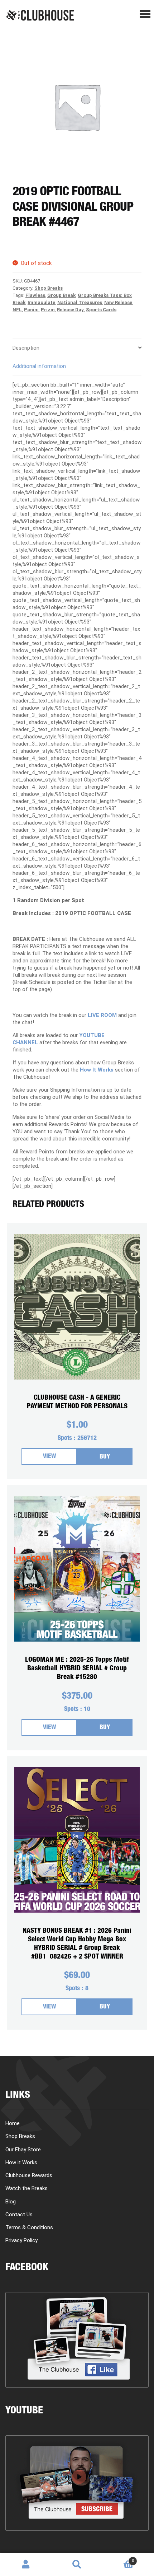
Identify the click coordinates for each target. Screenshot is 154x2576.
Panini (31, 310)
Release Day (70, 310)
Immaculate (41, 302)
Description (26, 348)
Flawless (35, 295)
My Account (26, 2565)
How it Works (21, 2162)
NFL (17, 310)
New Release (118, 302)
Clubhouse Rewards (29, 2175)
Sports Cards (101, 310)
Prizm (48, 310)
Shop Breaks (49, 288)
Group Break (61, 295)
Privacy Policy (21, 2240)
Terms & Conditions (29, 2227)
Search (77, 2565)
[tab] (77, 348)
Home (13, 2123)
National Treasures (80, 302)
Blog (11, 2202)
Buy (105, 1457)
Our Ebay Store (23, 2150)
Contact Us (19, 2215)
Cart (118, 2558)
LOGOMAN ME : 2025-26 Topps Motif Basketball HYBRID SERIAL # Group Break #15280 (77, 1669)
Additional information (39, 366)
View (49, 1457)
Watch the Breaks (27, 2188)
